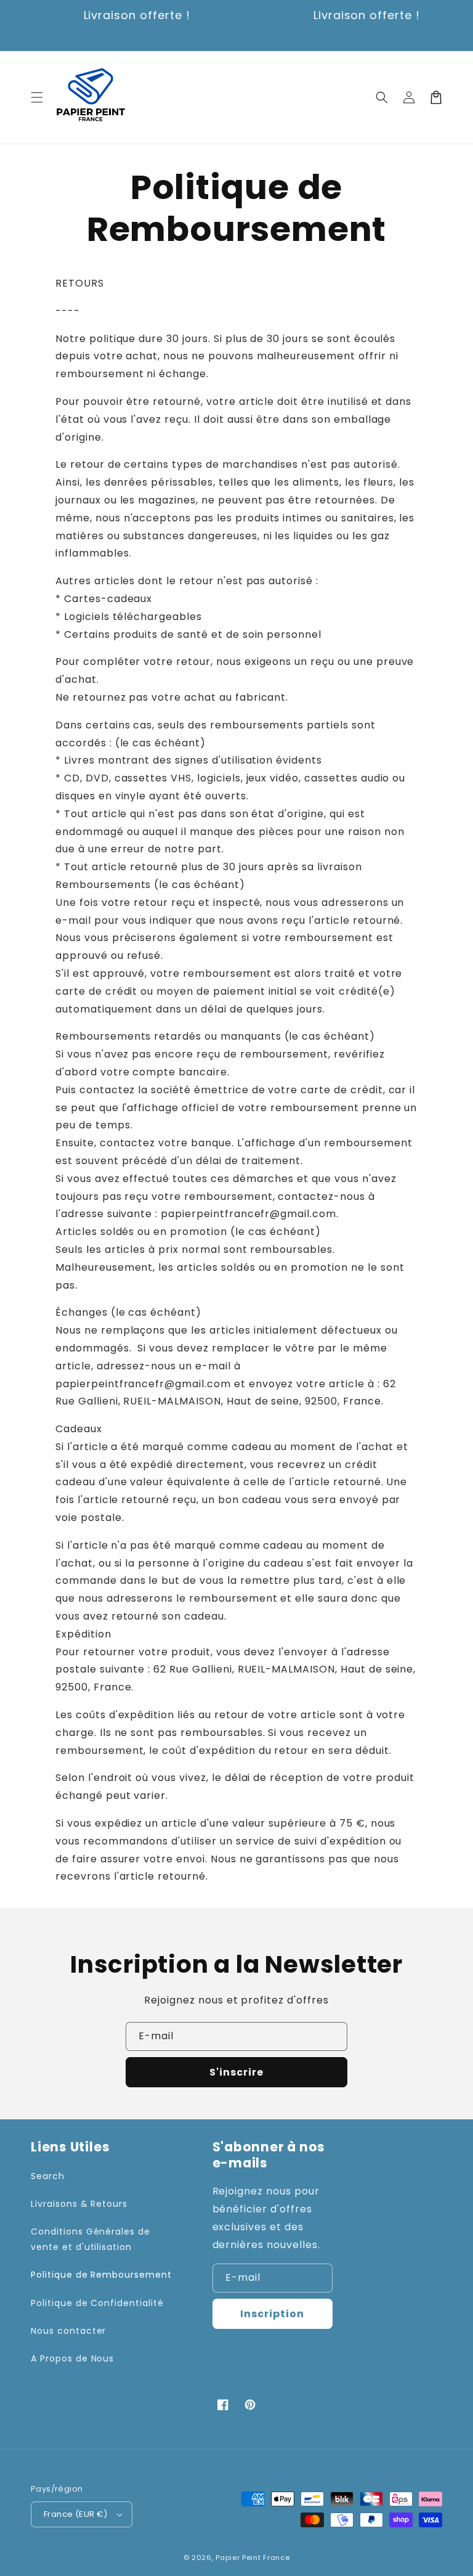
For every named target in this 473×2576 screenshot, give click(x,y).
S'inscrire (236, 2072)
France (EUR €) (76, 2514)
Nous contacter (68, 2331)
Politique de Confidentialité (97, 2303)
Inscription (272, 2314)
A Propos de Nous (72, 2358)
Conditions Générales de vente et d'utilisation (91, 2239)
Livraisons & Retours (79, 2204)
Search (48, 2176)
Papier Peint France (253, 2558)
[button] (37, 97)
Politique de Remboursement (101, 2275)
